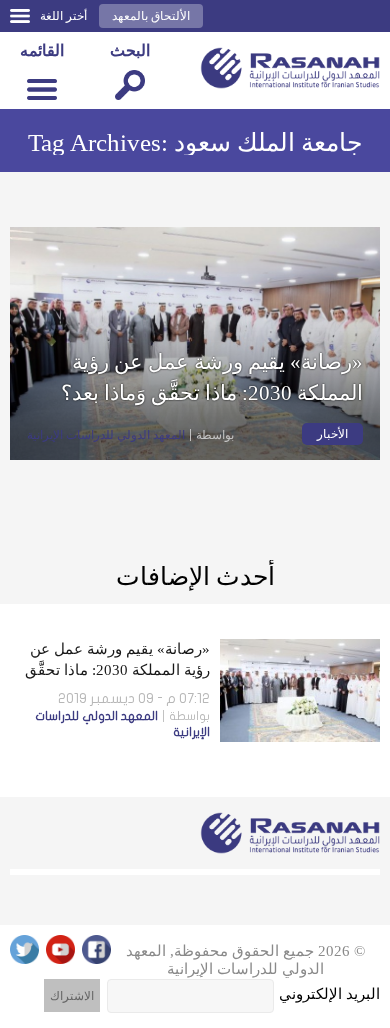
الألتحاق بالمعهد (151, 16)
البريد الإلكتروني (329, 994)
